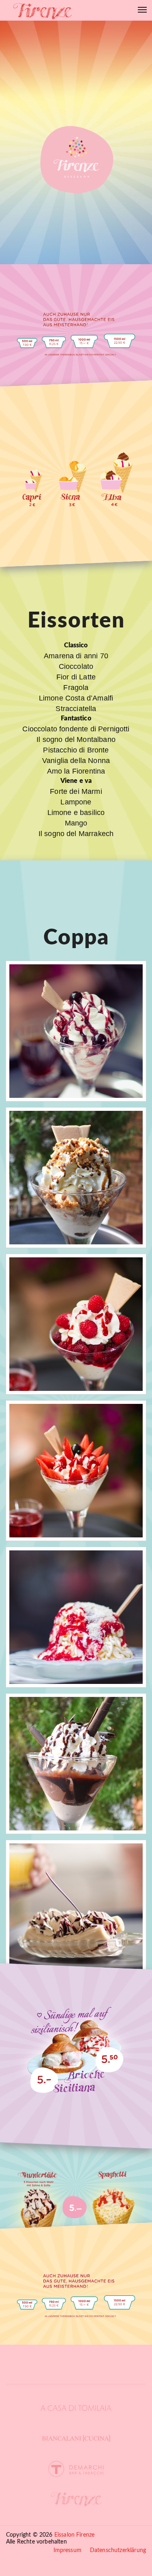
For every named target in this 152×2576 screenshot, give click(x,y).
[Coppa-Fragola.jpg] (76, 1471)
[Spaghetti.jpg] (76, 1617)
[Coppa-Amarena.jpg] (76, 1031)
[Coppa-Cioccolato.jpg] (76, 1764)
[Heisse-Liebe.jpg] (76, 1324)
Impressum (67, 2550)
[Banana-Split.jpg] (76, 1910)
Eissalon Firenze (75, 2535)
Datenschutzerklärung (118, 2550)
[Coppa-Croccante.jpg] (76, 1178)
